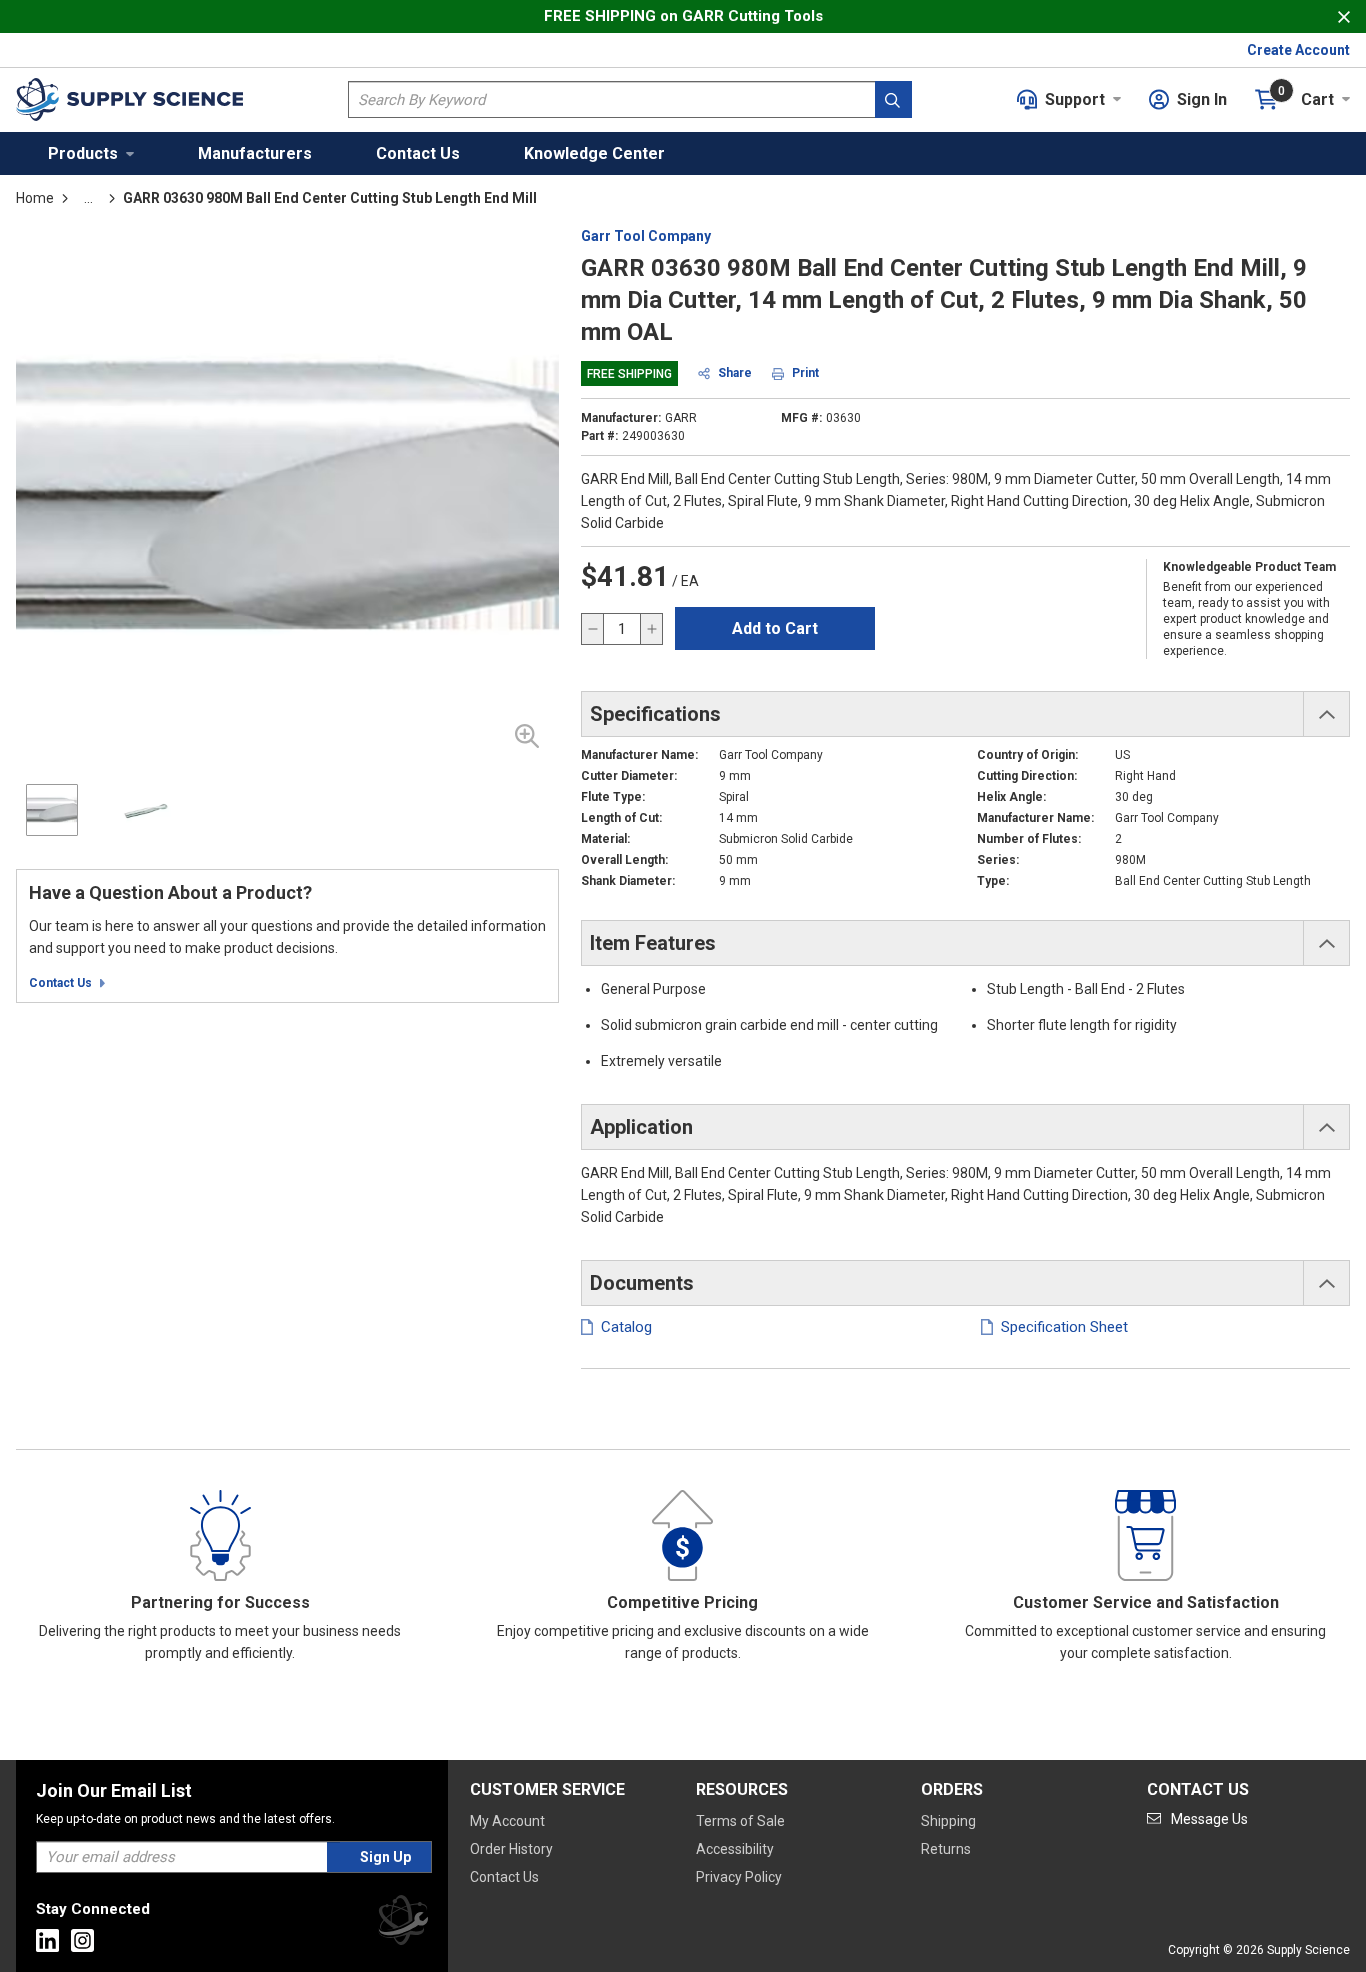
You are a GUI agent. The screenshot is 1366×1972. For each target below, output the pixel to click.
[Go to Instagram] (82, 1940)
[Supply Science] (403, 1923)
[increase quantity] (651, 629)
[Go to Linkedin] (47, 1940)
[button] (91, 153)
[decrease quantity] (593, 629)
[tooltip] (88, 198)
